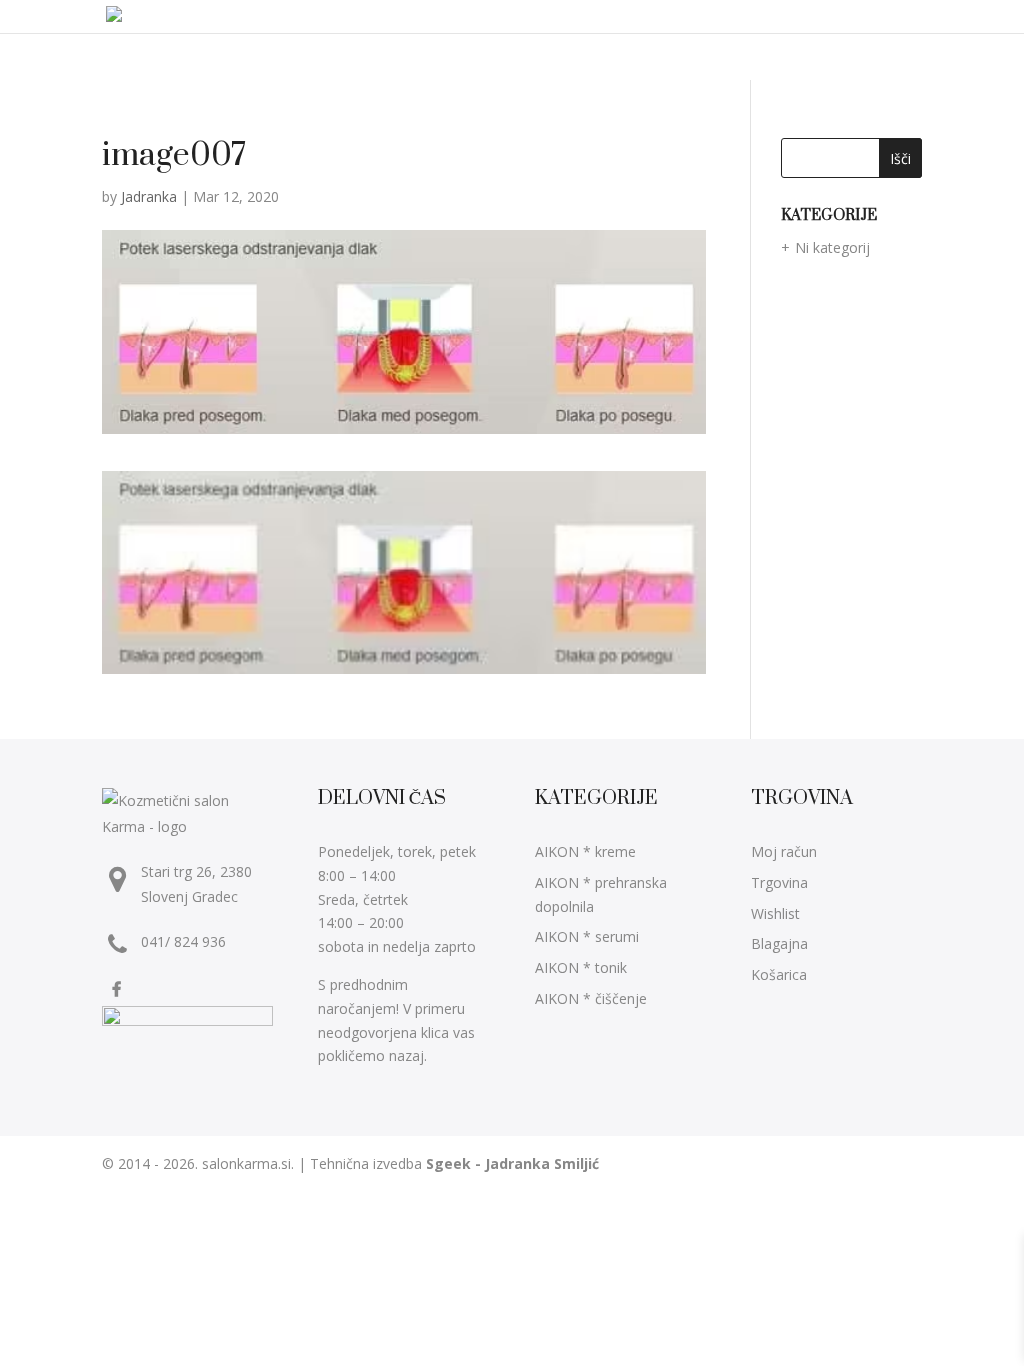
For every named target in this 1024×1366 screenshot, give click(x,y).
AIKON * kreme (585, 851)
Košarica (779, 974)
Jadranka (149, 196)
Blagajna (779, 943)
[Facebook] (119, 989)
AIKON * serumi (587, 936)
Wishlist (775, 913)
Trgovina (779, 882)
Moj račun (784, 851)
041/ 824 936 (183, 941)
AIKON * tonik (581, 967)
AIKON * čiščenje (591, 998)
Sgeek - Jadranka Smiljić (512, 1163)
